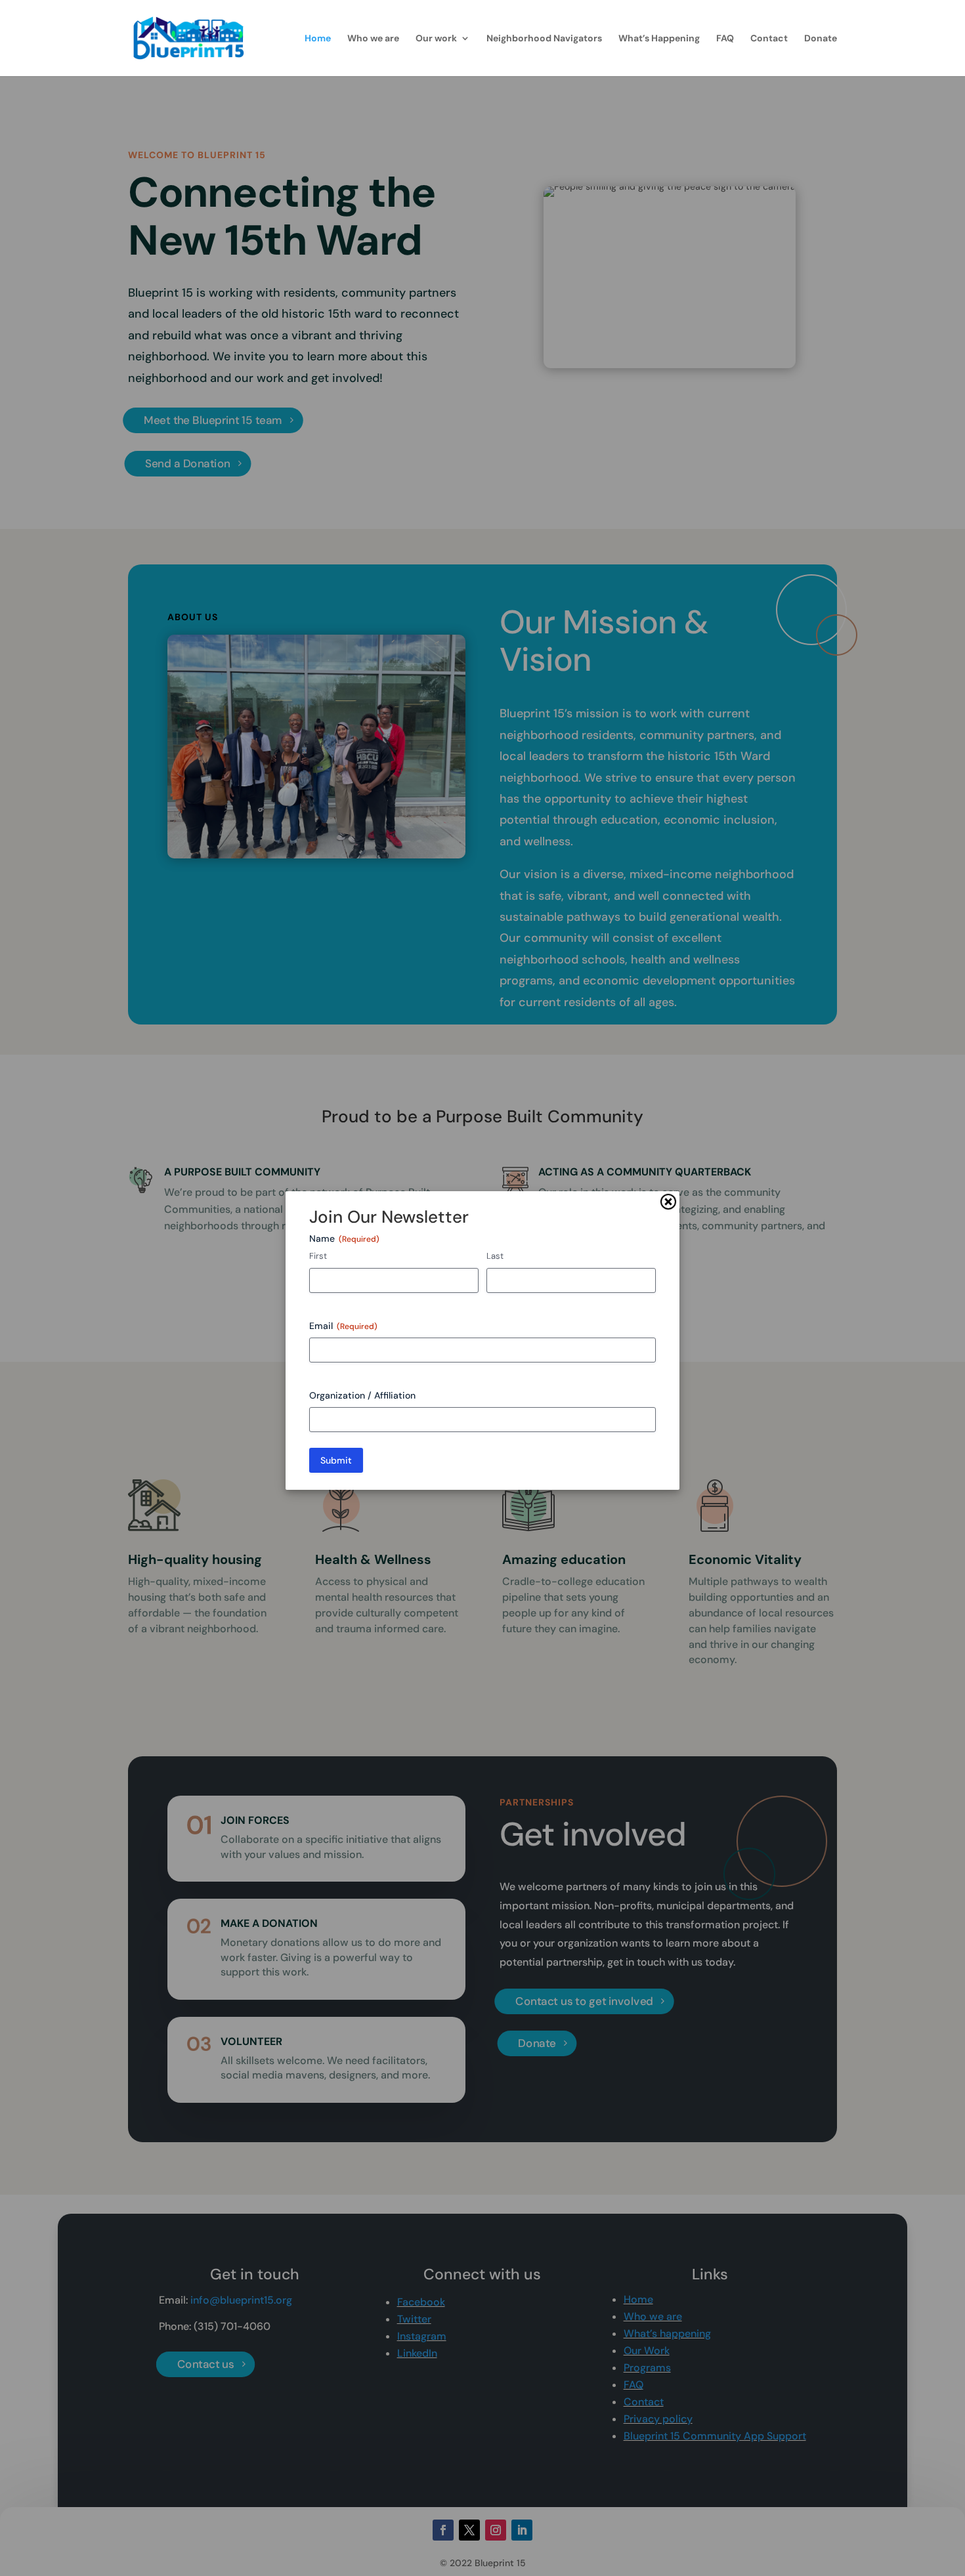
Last (495, 1256)
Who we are (373, 39)
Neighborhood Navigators (544, 39)
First (318, 1256)
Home (318, 39)
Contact (769, 39)
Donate (821, 39)
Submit (336, 1460)
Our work (436, 39)
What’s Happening (659, 39)
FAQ (725, 39)
